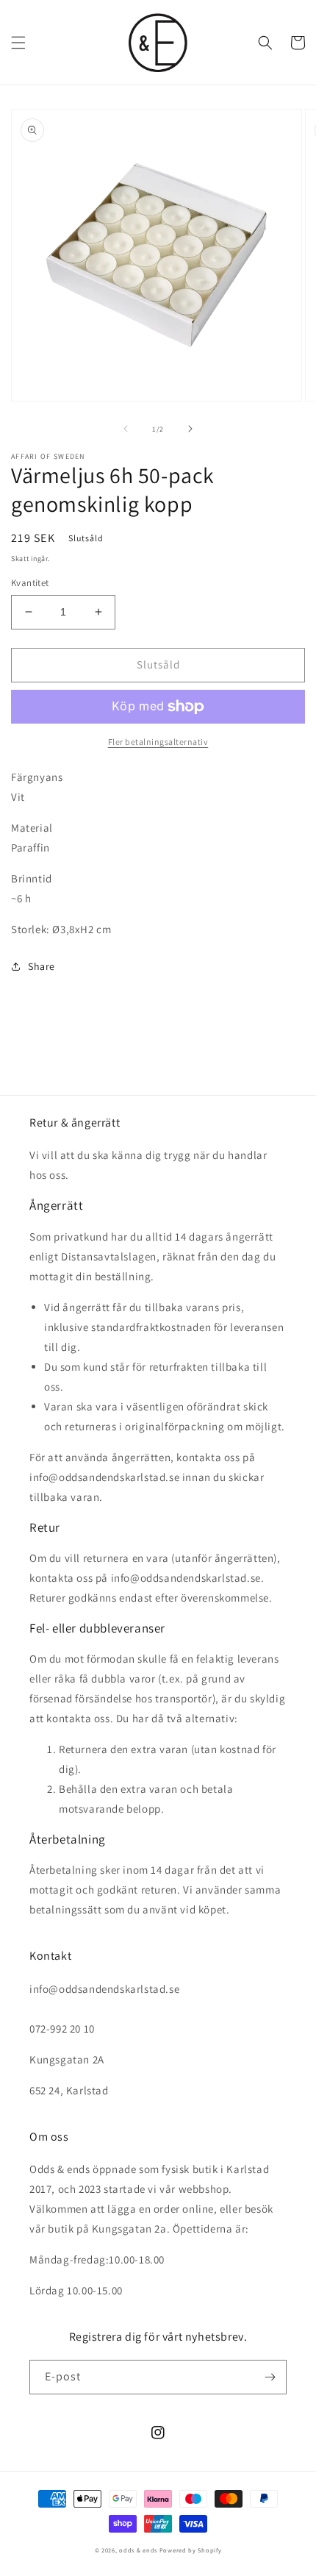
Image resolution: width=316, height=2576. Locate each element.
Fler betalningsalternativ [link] (158, 742)
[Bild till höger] (190, 429)
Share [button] (42, 966)
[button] (18, 43)
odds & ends (139, 2550)
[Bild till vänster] (126, 429)
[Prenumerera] (270, 2377)
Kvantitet (30, 583)
